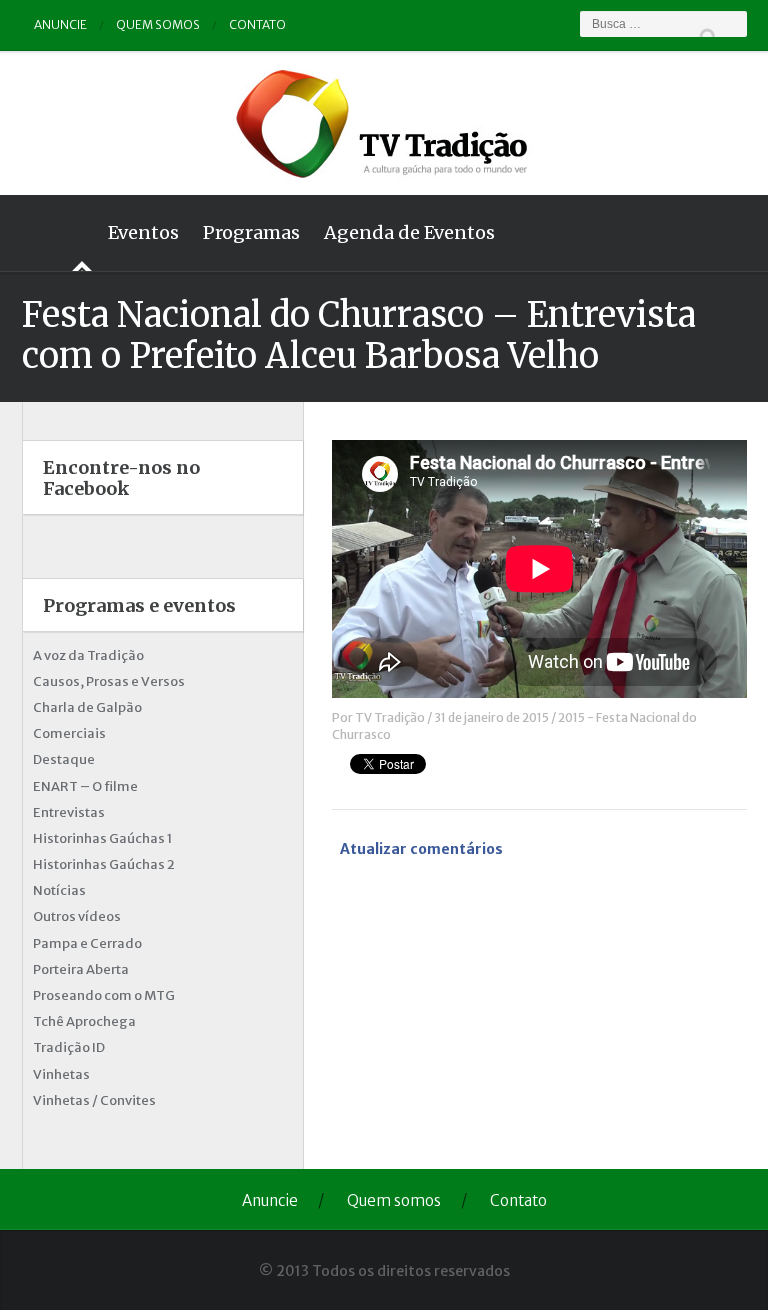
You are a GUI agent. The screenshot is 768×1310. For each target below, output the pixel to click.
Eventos (143, 232)
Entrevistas (69, 812)
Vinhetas (61, 1074)
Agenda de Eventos (409, 232)
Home (59, 233)
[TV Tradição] (384, 121)
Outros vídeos (77, 916)
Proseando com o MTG (104, 995)
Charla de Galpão (87, 707)
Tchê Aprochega (84, 1021)
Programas (251, 232)
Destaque (64, 759)
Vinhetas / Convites (94, 1100)
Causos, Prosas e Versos (109, 681)
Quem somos (158, 24)
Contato (257, 24)
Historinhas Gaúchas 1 (102, 838)
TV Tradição (390, 717)
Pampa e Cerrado (87, 943)
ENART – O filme (85, 786)
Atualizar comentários (421, 849)
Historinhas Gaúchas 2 (104, 864)
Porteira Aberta (81, 969)
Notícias (59, 890)
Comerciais (69, 733)
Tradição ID (69, 1047)
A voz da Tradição (88, 655)
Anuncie (60, 24)
